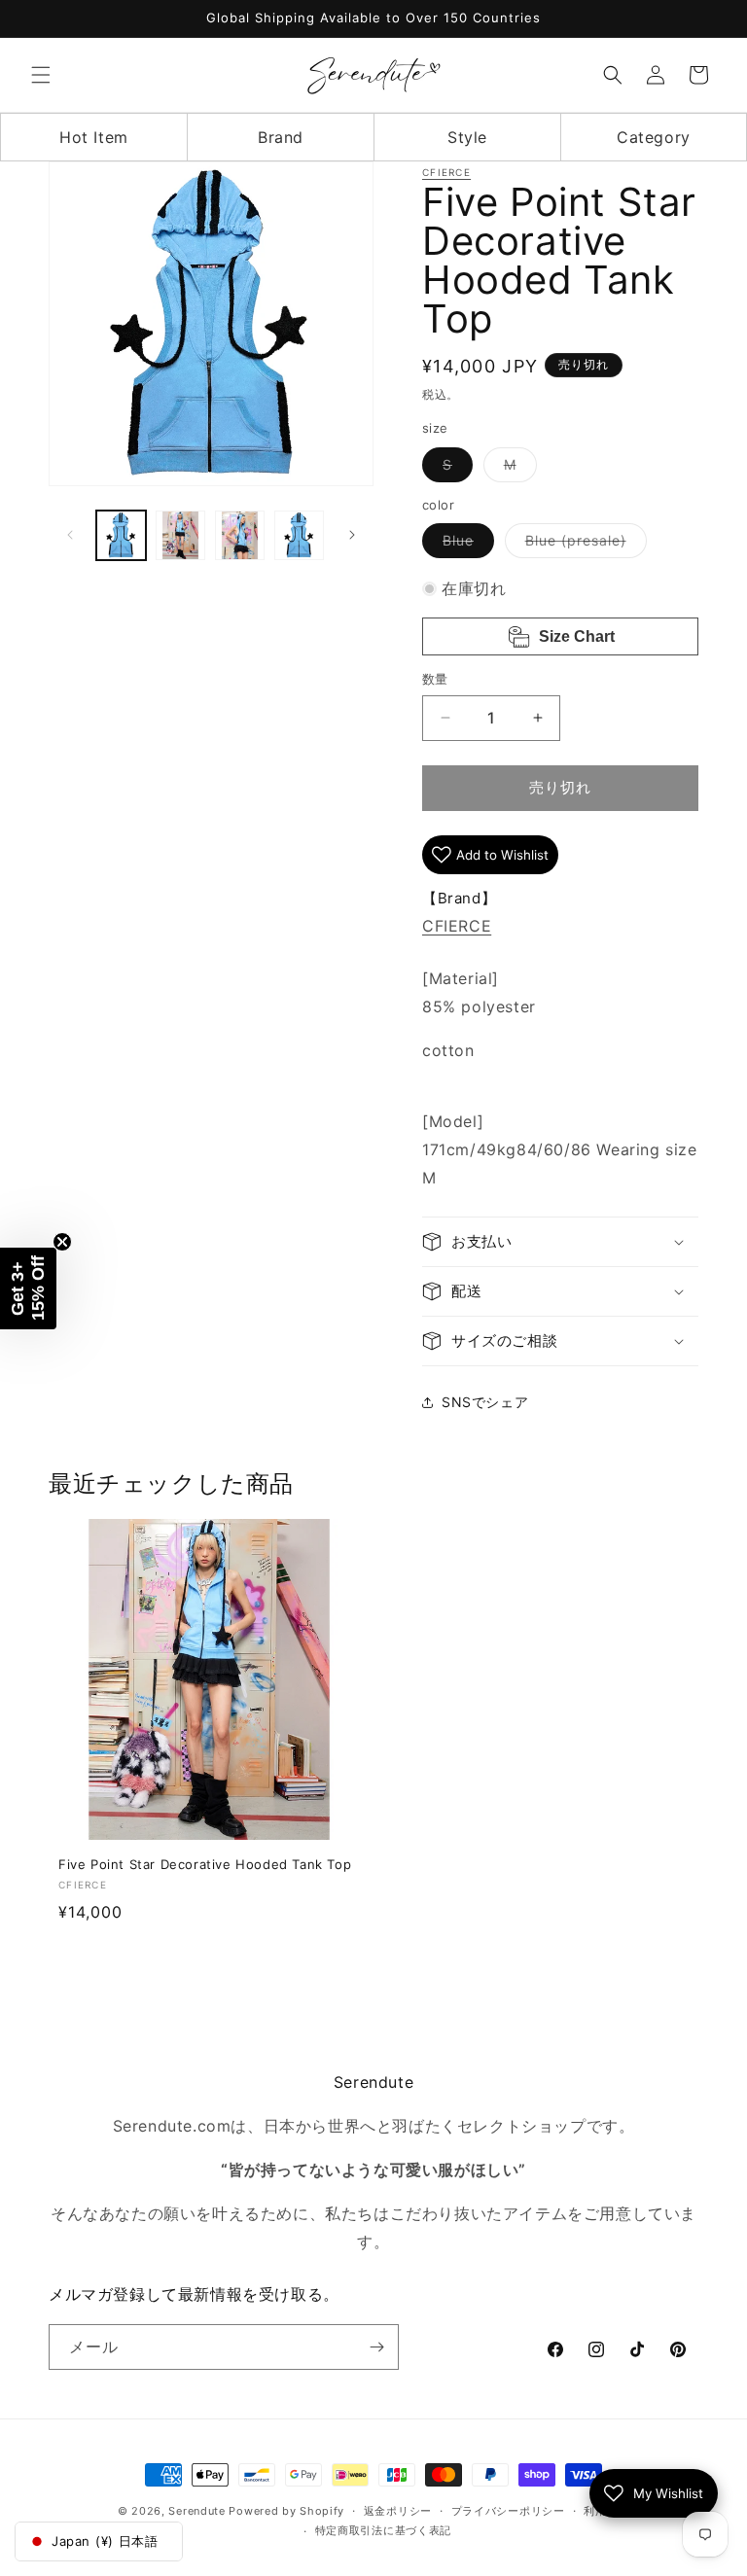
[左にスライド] (70, 535)
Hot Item (94, 137)
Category (654, 137)
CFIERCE (446, 172)
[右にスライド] (352, 535)
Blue (465, 545)
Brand (281, 137)
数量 (435, 679)
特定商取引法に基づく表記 (383, 2530)
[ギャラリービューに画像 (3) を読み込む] (240, 535)
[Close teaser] (62, 1242)
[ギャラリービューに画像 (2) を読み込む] (180, 535)
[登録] (376, 2347)
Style (467, 137)
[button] (41, 75)
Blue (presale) (583, 545)
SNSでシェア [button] (485, 1402)
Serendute (196, 2511)
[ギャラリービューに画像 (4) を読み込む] (299, 535)
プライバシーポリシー (508, 2511)
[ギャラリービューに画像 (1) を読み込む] (121, 535)
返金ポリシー (398, 2511)
